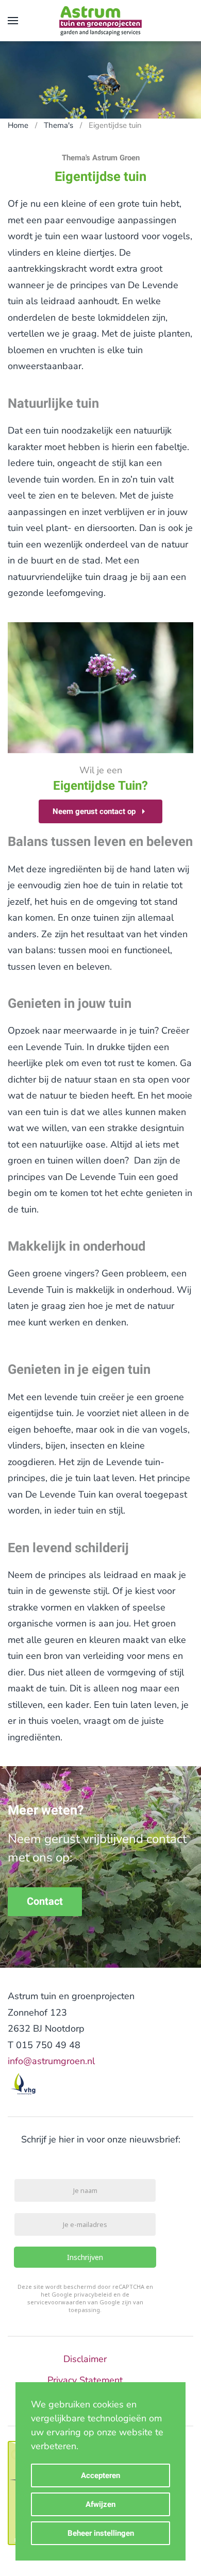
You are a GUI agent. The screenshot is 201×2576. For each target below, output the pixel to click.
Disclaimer (85, 2359)
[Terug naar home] (100, 21)
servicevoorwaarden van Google (74, 2303)
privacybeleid (93, 2295)
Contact (45, 1901)
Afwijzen (100, 2504)
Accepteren (100, 2475)
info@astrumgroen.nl (51, 2061)
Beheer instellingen (101, 2533)
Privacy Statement (85, 2380)
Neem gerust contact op (94, 811)
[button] (13, 21)
